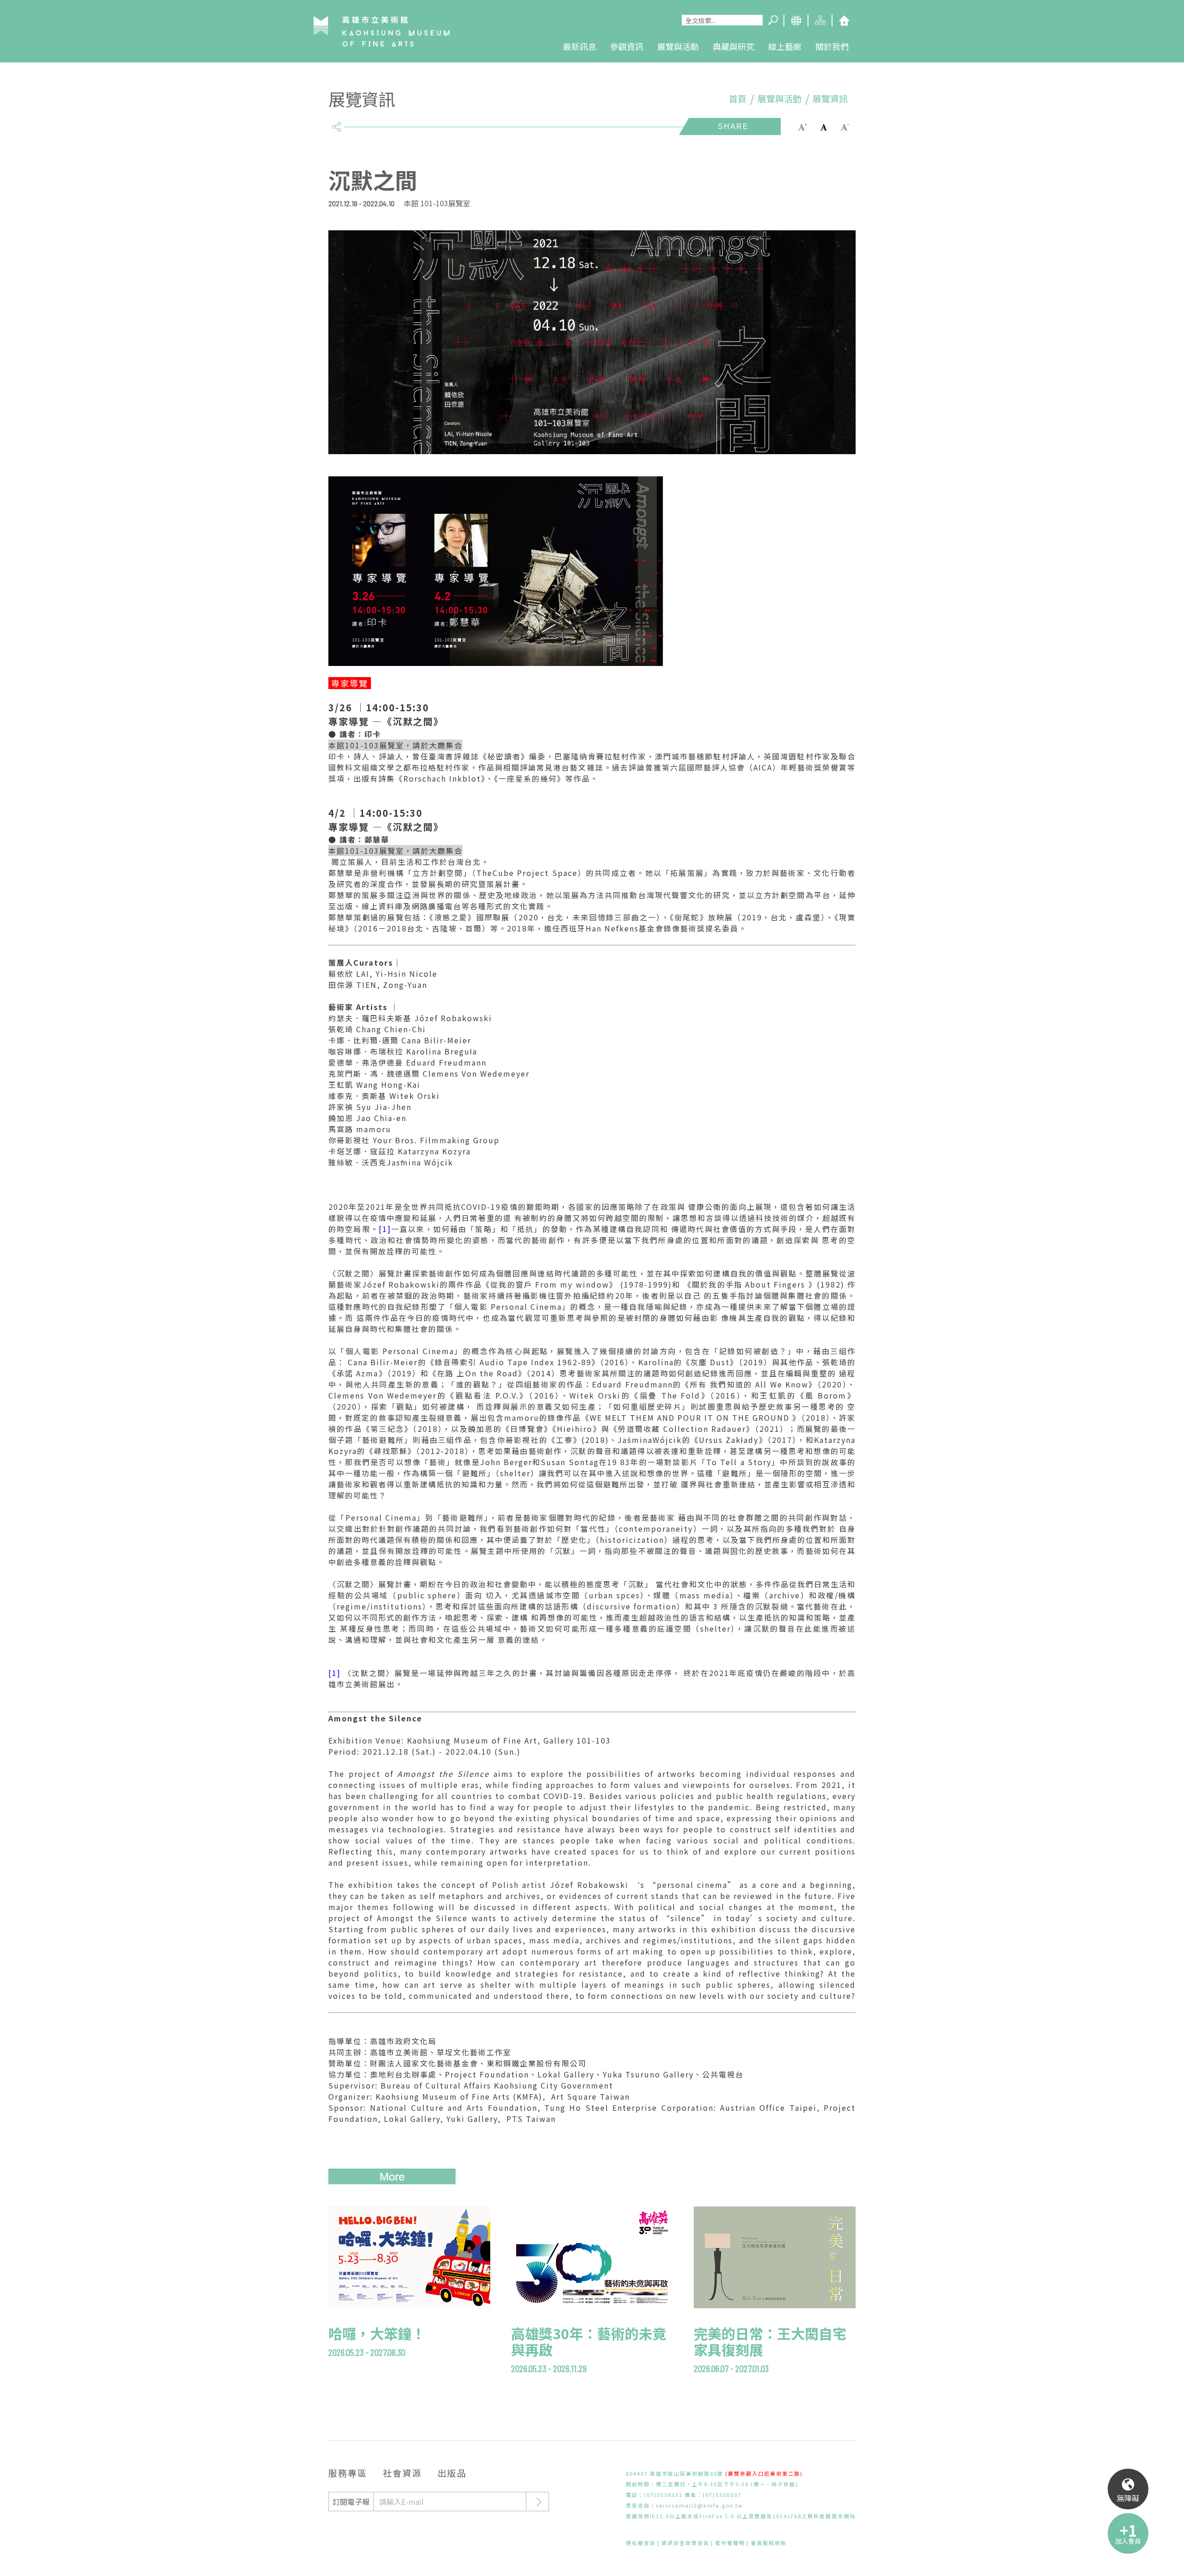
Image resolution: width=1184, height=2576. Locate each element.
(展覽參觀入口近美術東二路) (764, 2473)
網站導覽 (820, 21)
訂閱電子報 (351, 2502)
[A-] (845, 126)
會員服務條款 (769, 2543)
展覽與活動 (678, 46)
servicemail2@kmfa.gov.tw (700, 2505)
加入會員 (1128, 2541)
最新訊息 (580, 46)
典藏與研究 (734, 46)
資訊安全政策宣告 (685, 2543)
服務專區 (348, 2473)
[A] (824, 126)
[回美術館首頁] (382, 31)
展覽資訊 (830, 99)
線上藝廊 (785, 46)
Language (795, 21)
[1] (385, 1229)
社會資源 (402, 2473)
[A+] (802, 126)
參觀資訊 (627, 46)
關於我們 (832, 46)
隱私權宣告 (641, 2543)
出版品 (452, 2473)
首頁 (738, 99)
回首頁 (844, 21)
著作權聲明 (730, 2543)
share (336, 123)
